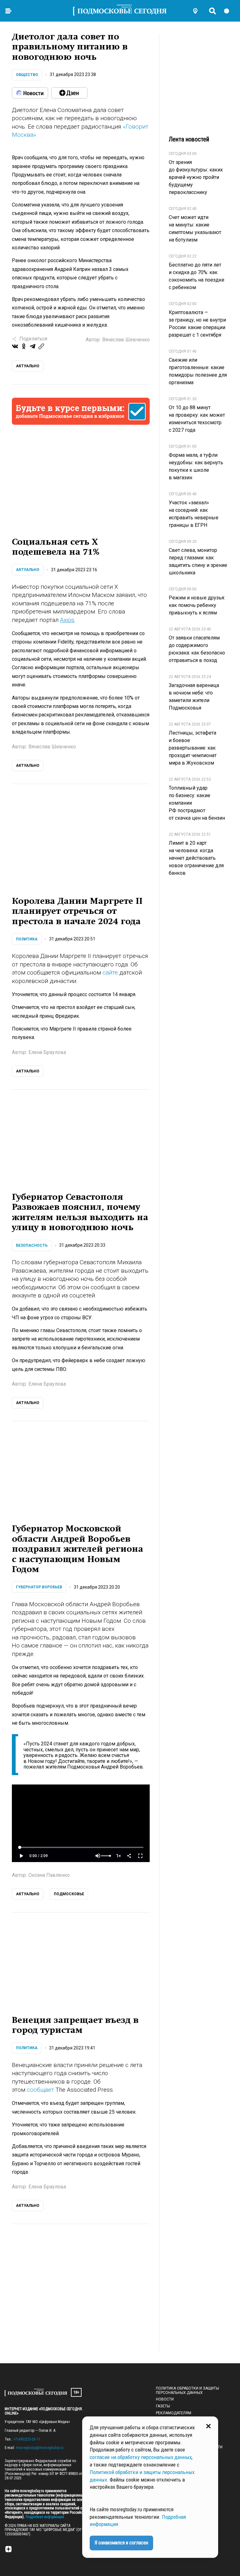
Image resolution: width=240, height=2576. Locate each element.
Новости (165, 2399)
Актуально (28, 570)
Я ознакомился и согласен (121, 2543)
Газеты (163, 2406)
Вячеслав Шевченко (126, 340)
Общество (27, 75)
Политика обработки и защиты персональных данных (187, 2390)
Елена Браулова (47, 1052)
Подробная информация (44, 2517)
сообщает (40, 2090)
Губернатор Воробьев (39, 1587)
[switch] (229, 11)
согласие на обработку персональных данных (141, 2457)
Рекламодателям (174, 2413)
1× (118, 1856)
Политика (27, 939)
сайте (110, 972)
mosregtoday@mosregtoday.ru (40, 2448)
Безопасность (32, 1245)
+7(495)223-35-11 (27, 2439)
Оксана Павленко (49, 1875)
